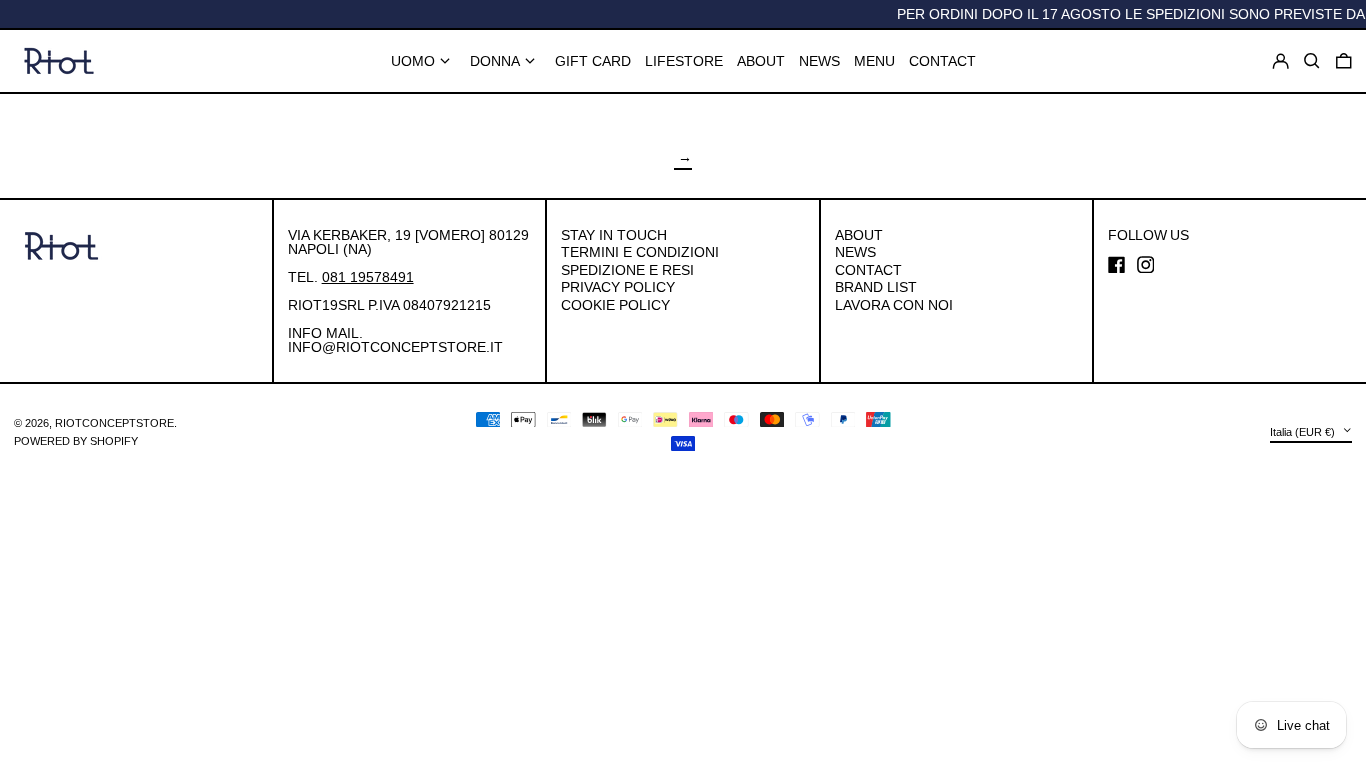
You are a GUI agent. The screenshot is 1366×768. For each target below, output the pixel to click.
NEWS (855, 252)
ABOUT (859, 235)
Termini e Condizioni (640, 252)
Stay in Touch (614, 235)
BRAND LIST (876, 287)
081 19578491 (368, 277)
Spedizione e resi (627, 270)
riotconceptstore (114, 423)
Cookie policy (615, 305)
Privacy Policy (618, 287)
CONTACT (868, 270)
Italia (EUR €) (1304, 432)
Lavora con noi (894, 305)
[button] (1344, 61)
